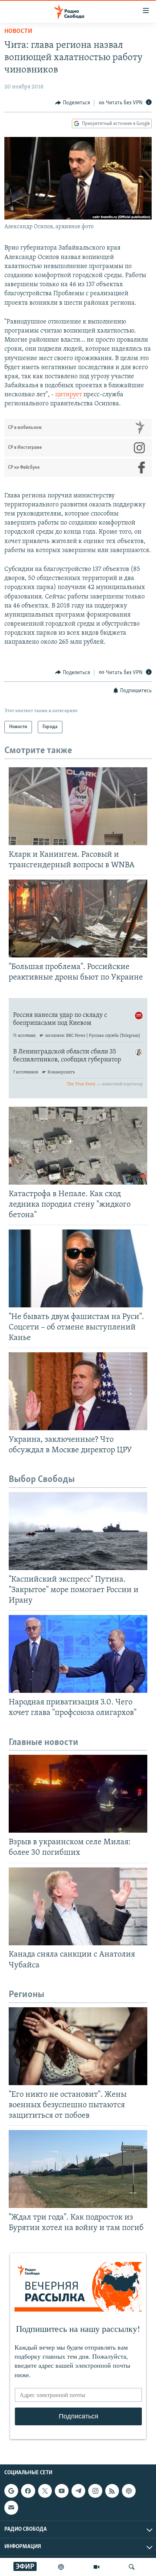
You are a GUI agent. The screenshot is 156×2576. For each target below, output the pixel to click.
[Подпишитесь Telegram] (78, 2491)
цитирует (69, 395)
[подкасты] (61, 2567)
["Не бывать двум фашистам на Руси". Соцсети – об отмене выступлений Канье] (78, 1268)
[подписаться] (11, 2508)
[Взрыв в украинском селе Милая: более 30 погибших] (78, 1794)
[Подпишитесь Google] (11, 2491)
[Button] (73, 103)
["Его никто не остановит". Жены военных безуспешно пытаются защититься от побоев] (78, 2046)
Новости (18, 32)
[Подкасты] (129, 2491)
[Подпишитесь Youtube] (62, 2491)
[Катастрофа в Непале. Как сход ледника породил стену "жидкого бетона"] (78, 1146)
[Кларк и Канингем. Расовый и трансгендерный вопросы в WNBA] (78, 806)
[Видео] (97, 2567)
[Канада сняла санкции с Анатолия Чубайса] (78, 1906)
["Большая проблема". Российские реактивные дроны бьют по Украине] (78, 918)
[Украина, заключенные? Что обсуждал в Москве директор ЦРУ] (78, 1391)
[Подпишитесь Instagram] (95, 2491)
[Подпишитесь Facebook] (28, 2491)
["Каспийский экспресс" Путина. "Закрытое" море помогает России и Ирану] (78, 1531)
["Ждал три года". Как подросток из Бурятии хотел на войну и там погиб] (78, 2169)
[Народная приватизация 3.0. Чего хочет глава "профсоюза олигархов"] (78, 1654)
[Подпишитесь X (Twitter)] (45, 2491)
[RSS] (112, 2491)
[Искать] (132, 2567)
